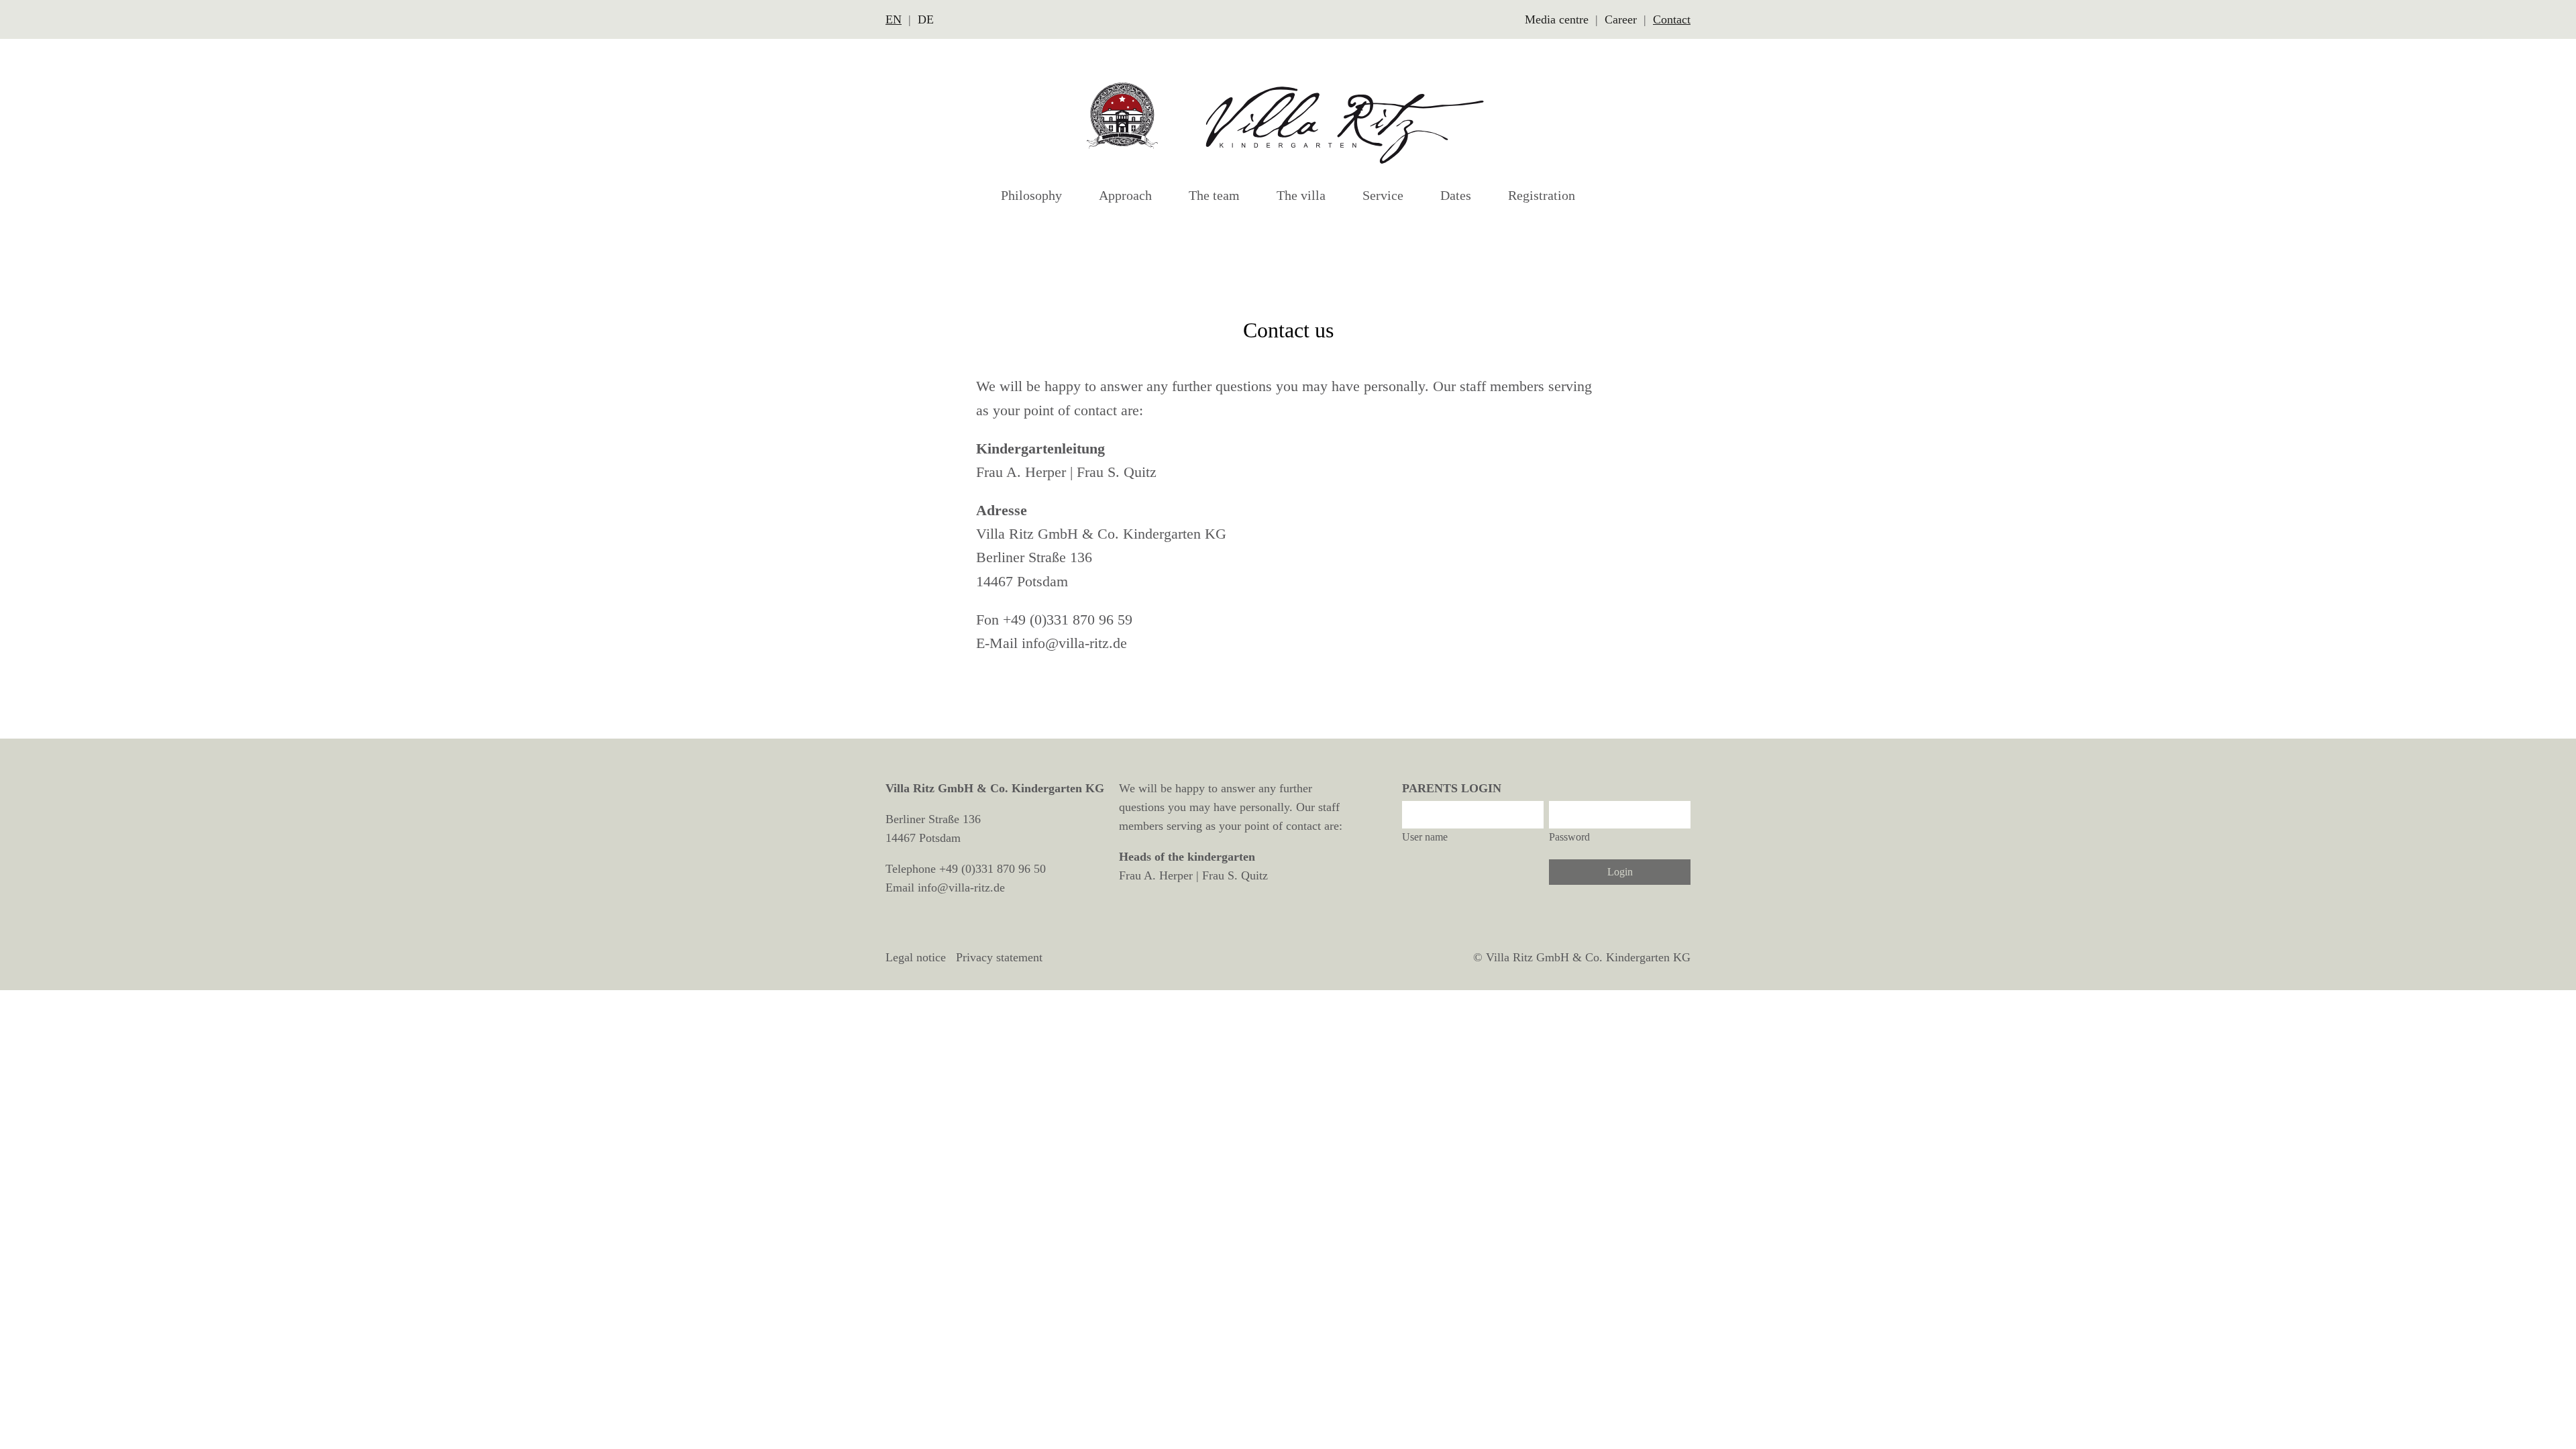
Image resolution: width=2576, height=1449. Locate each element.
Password (1569, 837)
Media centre (1557, 19)
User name (1425, 837)
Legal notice (916, 957)
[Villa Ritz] (1288, 122)
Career (1621, 19)
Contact (1672, 19)
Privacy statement (999, 957)
